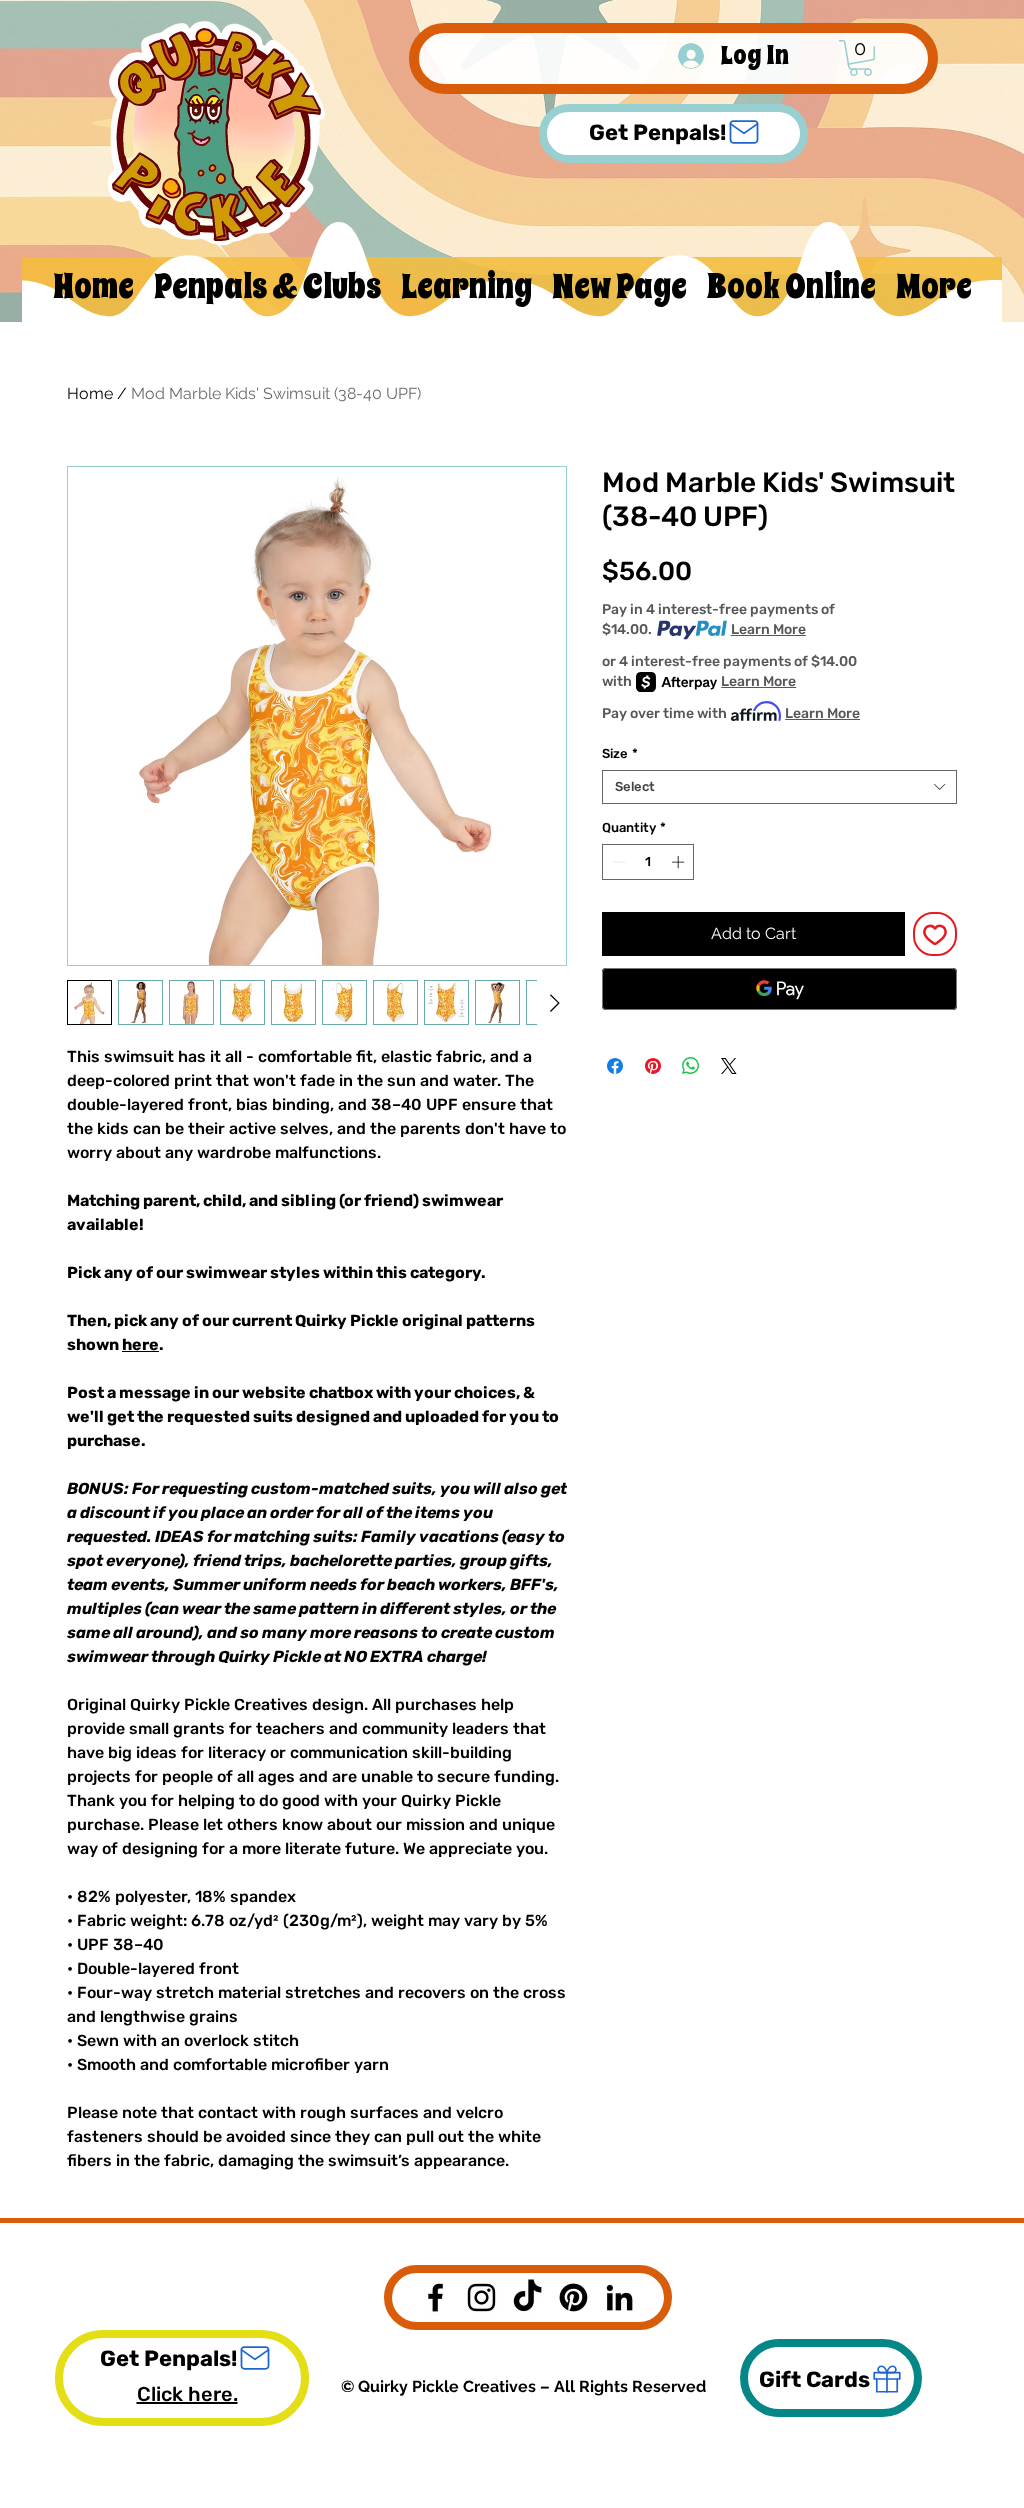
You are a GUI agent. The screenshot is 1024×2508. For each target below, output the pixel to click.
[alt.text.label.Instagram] (481, 2297)
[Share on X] (729, 1066)
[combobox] (779, 787)
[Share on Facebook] (615, 1066)
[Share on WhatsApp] (691, 1066)
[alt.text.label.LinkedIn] (619, 2297)
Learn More (768, 629)
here (140, 1344)
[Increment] (680, 862)
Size (620, 753)
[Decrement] (617, 862)
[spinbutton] (648, 862)
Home (90, 393)
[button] (860, 58)
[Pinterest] (573, 2297)
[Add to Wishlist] (935, 934)
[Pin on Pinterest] (653, 1066)
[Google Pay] (779, 989)
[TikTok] (527, 2297)
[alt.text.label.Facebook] (435, 2297)
